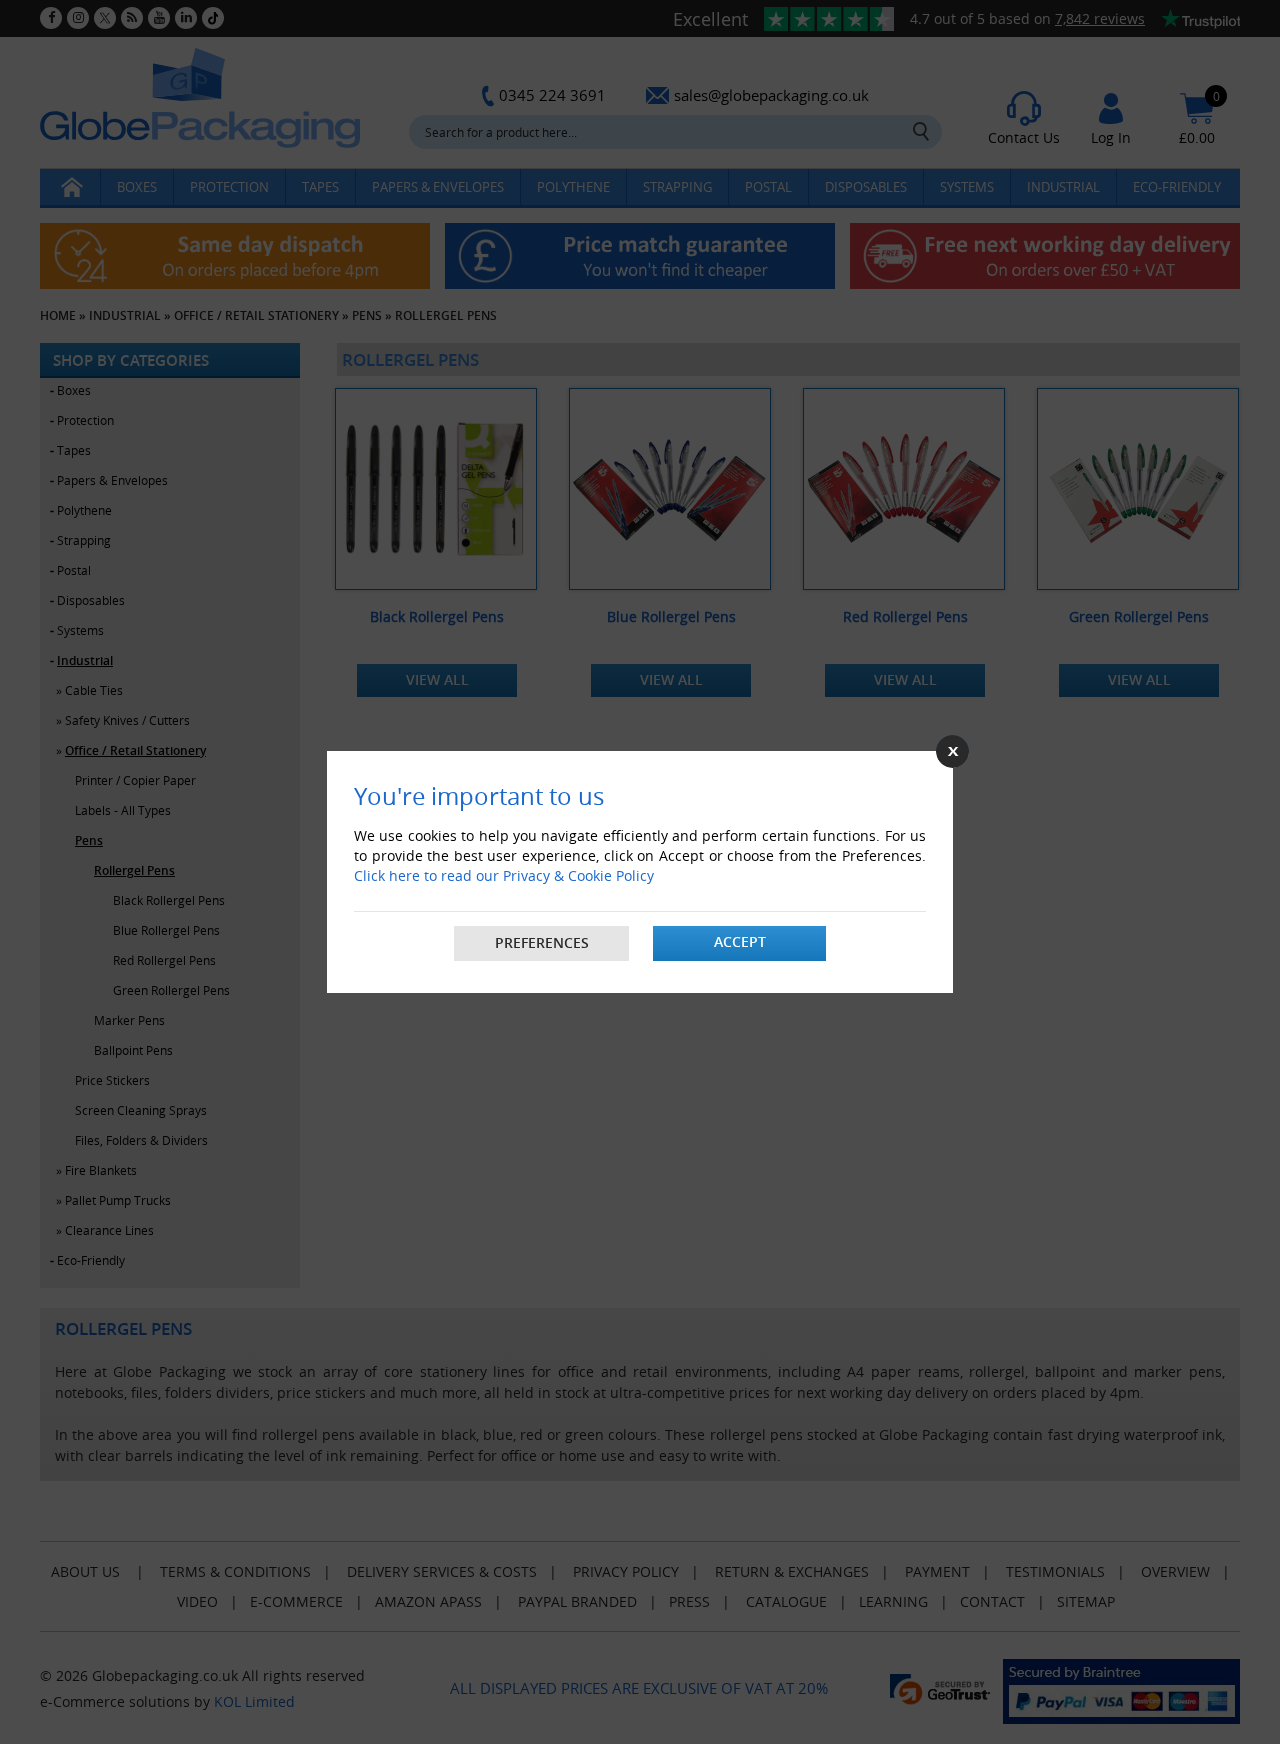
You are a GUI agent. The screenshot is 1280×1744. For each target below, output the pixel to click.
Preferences (542, 942)
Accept (740, 941)
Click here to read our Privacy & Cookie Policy (504, 875)
